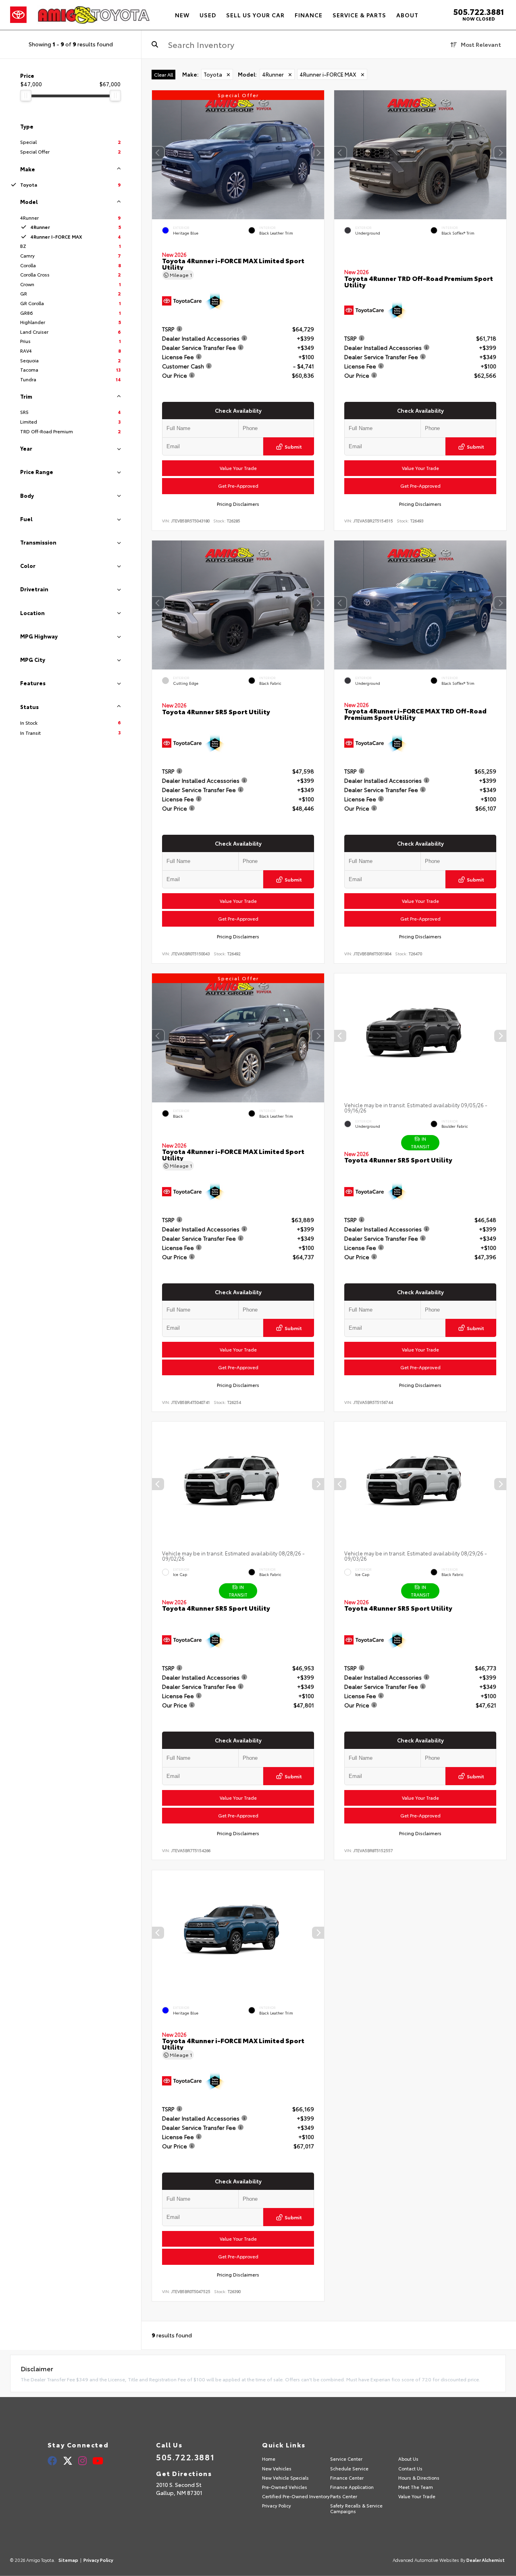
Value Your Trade (238, 468)
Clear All (163, 74)
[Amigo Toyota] (94, 15)
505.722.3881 (479, 11)
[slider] (26, 96)
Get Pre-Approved (238, 486)
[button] (318, 153)
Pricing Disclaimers (238, 504)
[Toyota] (18, 15)
